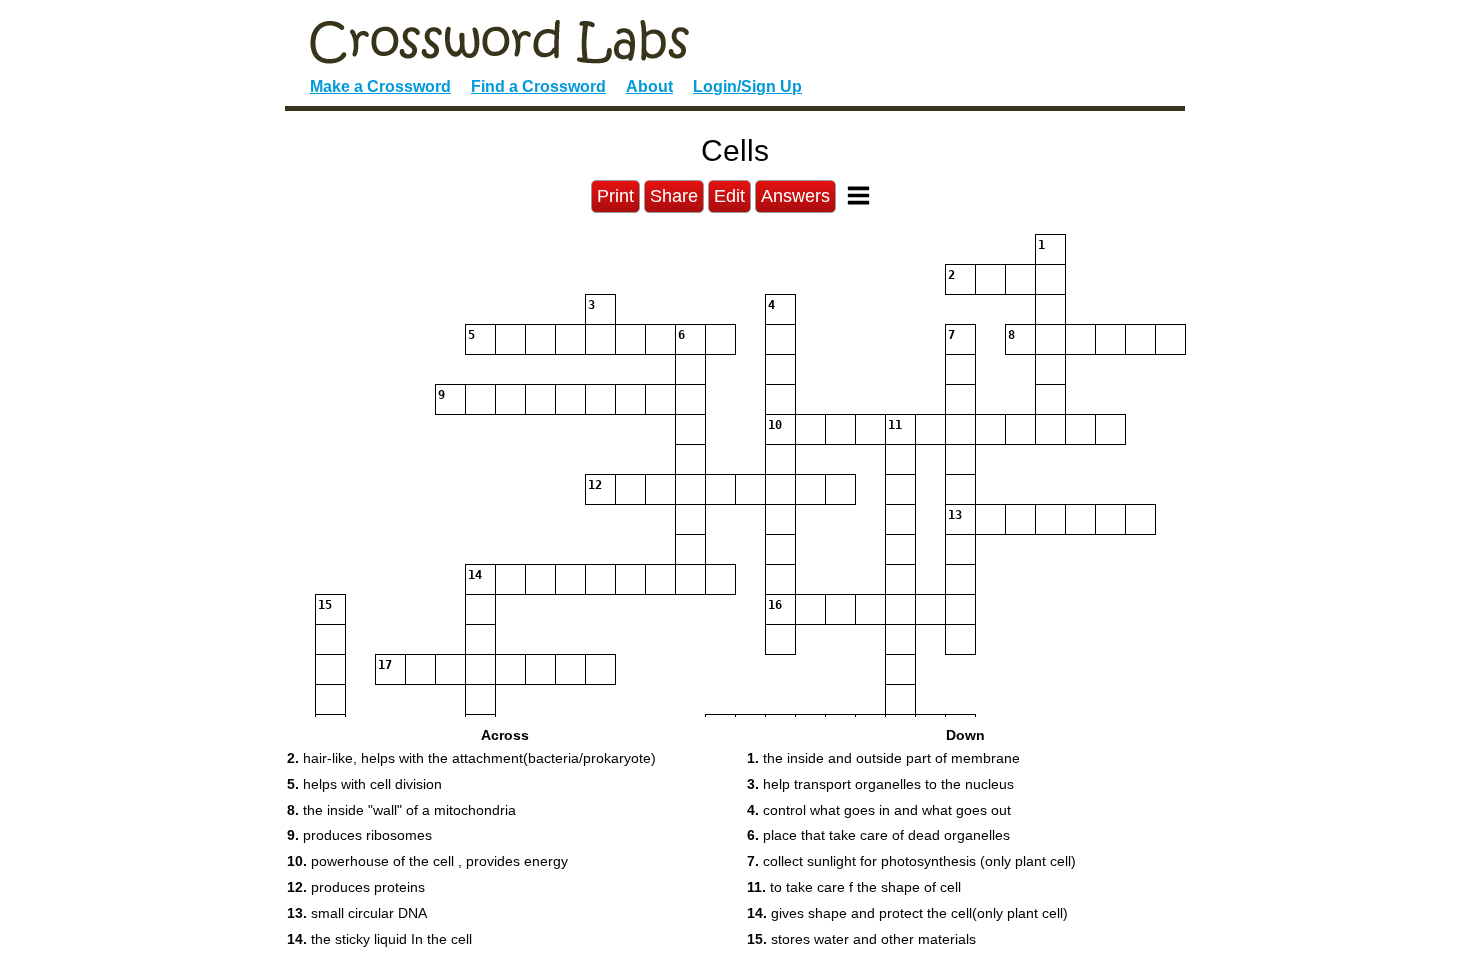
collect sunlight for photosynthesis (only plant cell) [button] (911, 861)
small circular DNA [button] (357, 913)
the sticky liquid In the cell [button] (379, 939)
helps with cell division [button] (364, 784)
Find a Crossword (538, 86)
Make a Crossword (380, 86)
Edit (729, 196)
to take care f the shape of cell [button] (854, 887)
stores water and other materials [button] (861, 939)
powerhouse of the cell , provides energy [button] (427, 861)
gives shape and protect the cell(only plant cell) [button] (907, 913)
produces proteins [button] (356, 887)
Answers (795, 196)
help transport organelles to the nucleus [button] (880, 784)
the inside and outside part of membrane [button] (883, 758)
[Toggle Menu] (858, 195)
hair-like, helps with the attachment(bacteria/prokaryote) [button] (471, 758)
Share (674, 196)
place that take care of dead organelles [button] (878, 835)
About (649, 86)
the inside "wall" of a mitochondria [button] (401, 810)
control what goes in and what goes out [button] (879, 810)
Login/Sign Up (747, 86)
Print (615, 196)
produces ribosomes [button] (359, 835)
